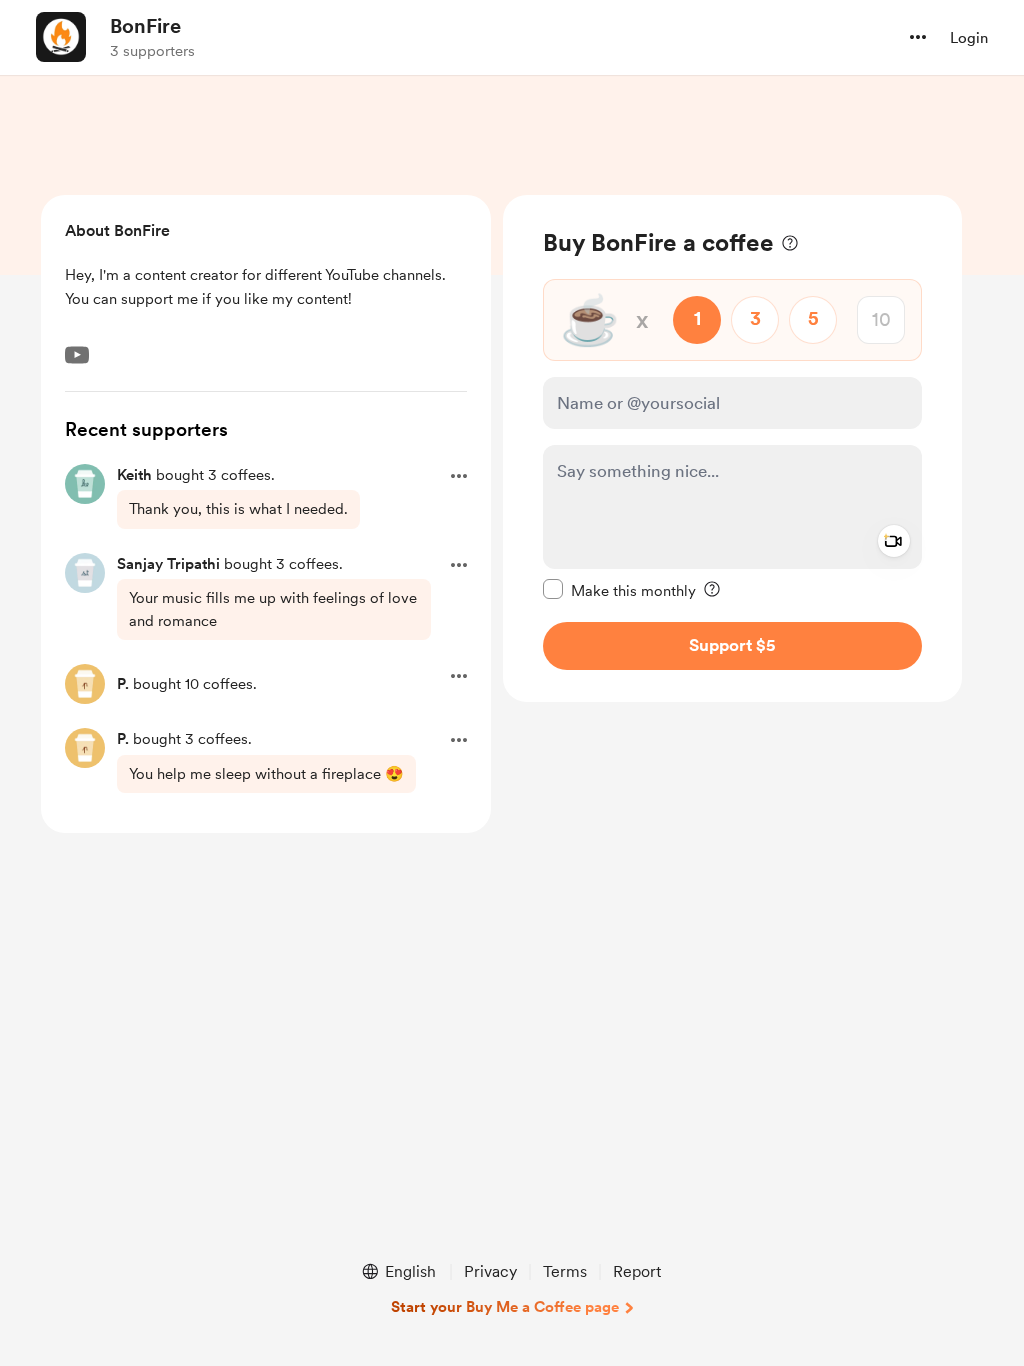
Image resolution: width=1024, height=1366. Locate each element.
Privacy (490, 1271)
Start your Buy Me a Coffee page (505, 1307)
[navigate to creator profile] (61, 37)
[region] (732, 448)
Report (637, 1271)
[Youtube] (77, 355)
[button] (918, 37)
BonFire (145, 26)
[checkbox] (619, 590)
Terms (565, 1271)
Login (969, 38)
